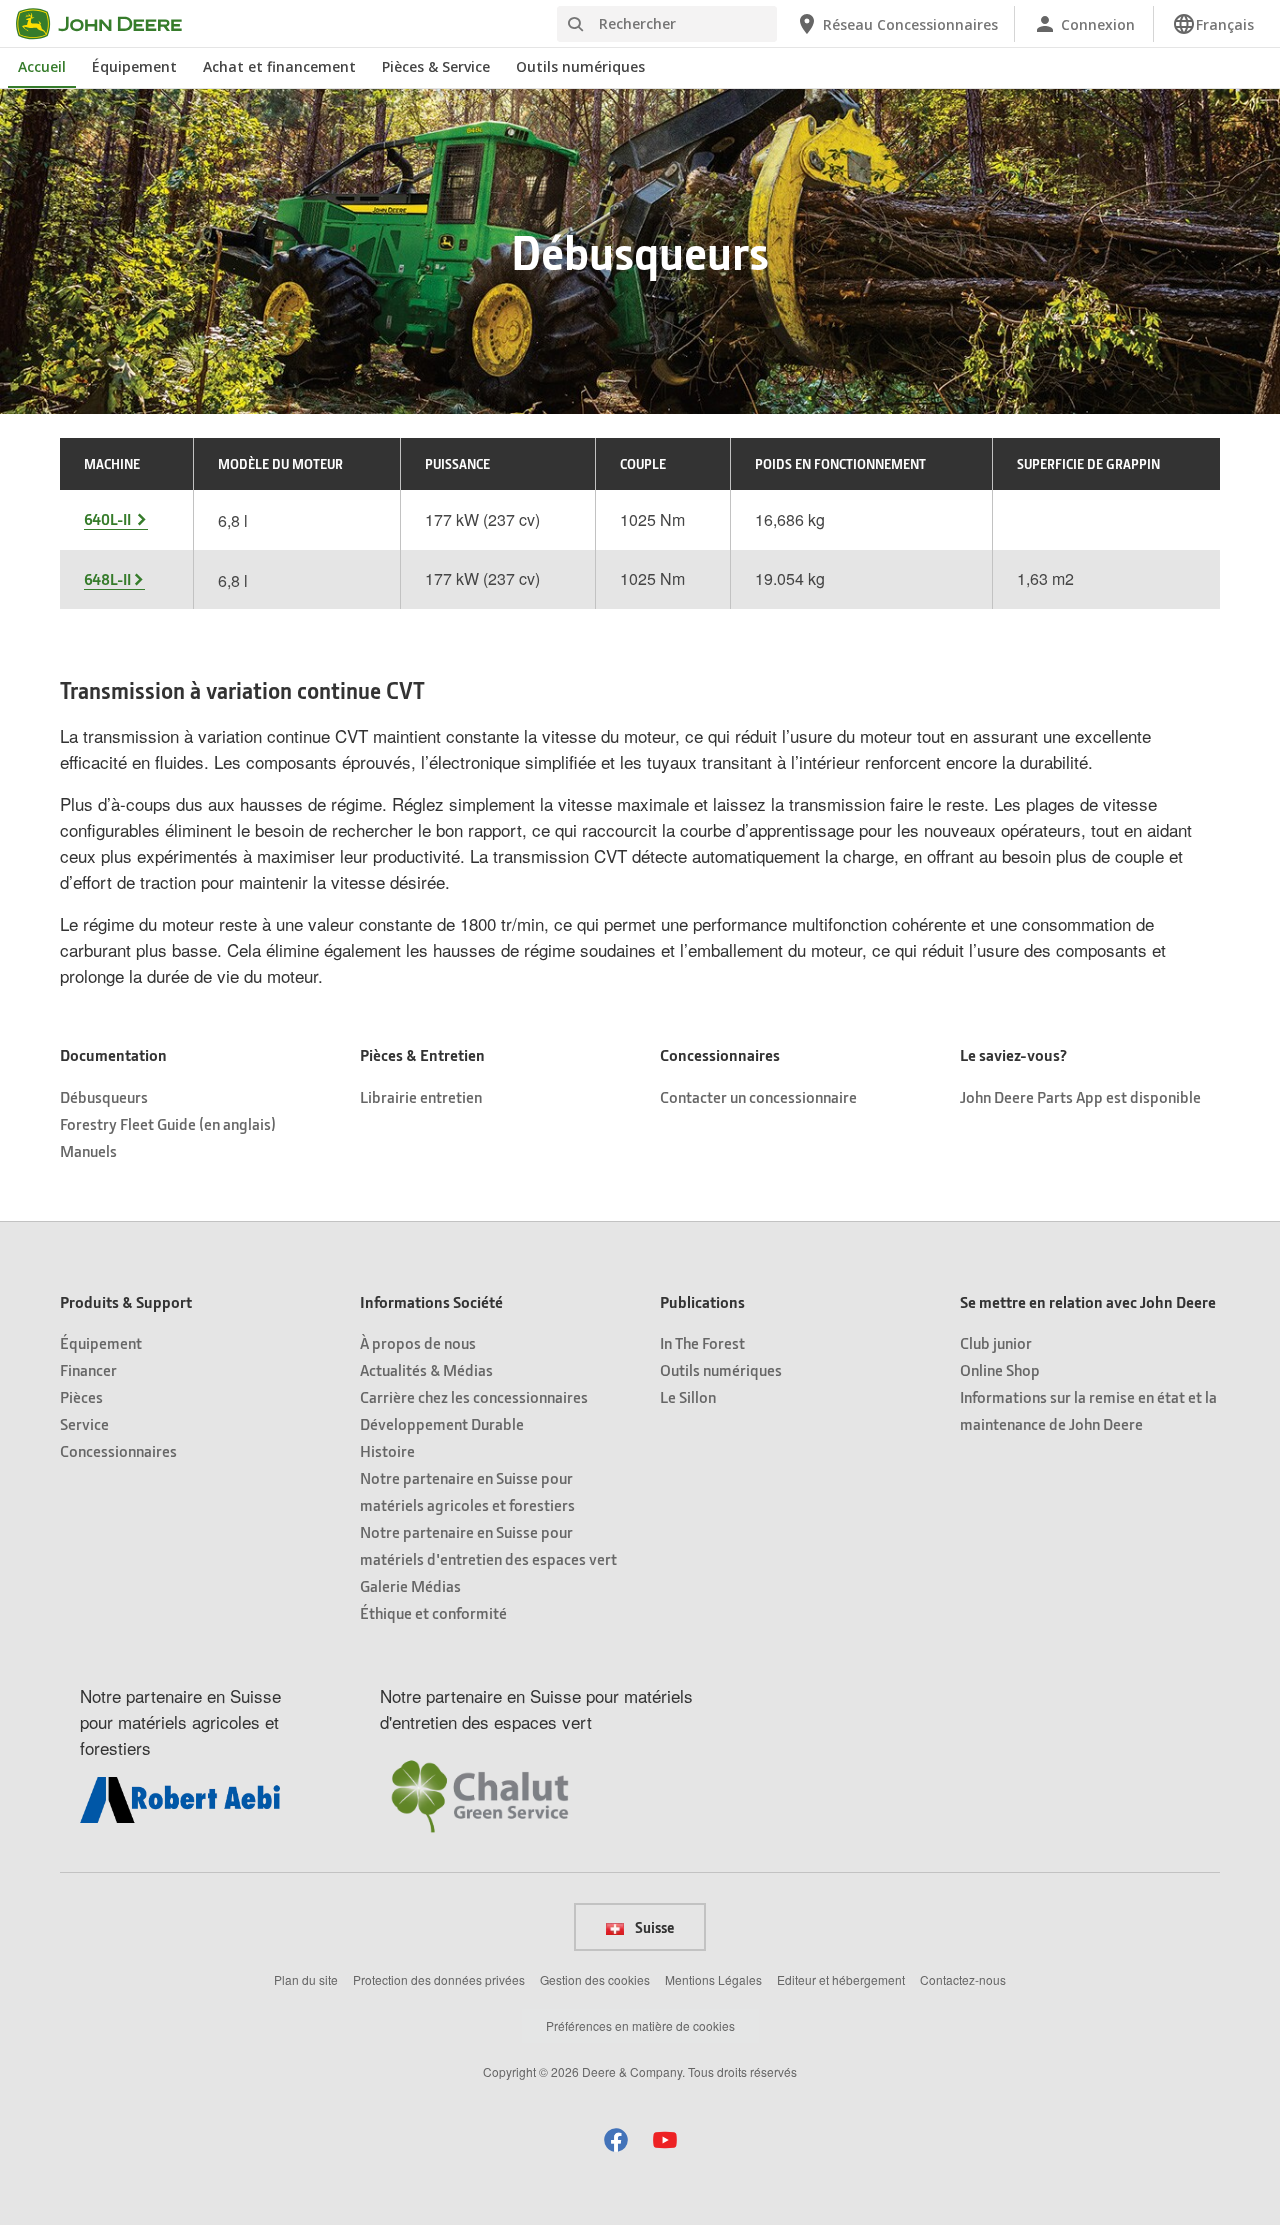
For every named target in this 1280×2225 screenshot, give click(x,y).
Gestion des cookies (595, 1979)
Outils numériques (580, 66)
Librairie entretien (421, 1096)
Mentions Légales (713, 1979)
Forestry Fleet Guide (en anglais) (168, 1123)
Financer (88, 1369)
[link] (1213, 24)
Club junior (996, 1342)
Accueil (42, 66)
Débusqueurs (104, 1096)
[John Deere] (111, 24)
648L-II (107, 579)
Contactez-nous (963, 1979)
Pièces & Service (436, 66)
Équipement (134, 66)
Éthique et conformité (433, 1612)
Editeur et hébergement (841, 1979)
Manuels (88, 1150)
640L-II (109, 519)
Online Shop (1000, 1369)
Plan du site (306, 1979)
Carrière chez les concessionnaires (474, 1396)
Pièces (81, 1396)
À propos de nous (418, 1342)
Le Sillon (688, 1396)
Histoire (387, 1450)
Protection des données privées (439, 1979)
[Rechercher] (575, 24)
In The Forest (702, 1342)
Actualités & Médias (426, 1369)
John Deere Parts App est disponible (1080, 1096)
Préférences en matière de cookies (640, 2025)
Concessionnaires (118, 1450)
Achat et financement (279, 66)
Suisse (653, 1927)
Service (84, 1423)
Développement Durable (442, 1423)
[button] (616, 2139)
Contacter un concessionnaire (758, 1096)
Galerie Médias (410, 1585)
